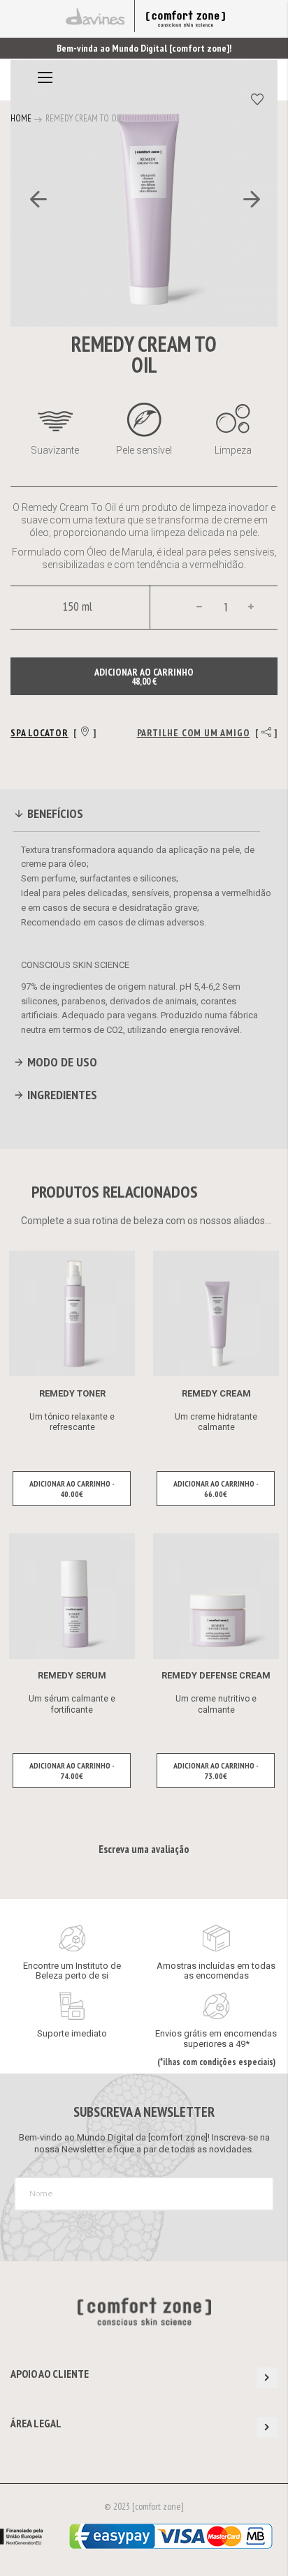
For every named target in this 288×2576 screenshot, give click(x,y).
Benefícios (54, 813)
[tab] (137, 816)
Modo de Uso (61, 1062)
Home (21, 118)
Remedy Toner (72, 1393)
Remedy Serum (72, 1675)
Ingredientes (61, 1095)
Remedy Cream (216, 1393)
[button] (38, 269)
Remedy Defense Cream (216, 1675)
